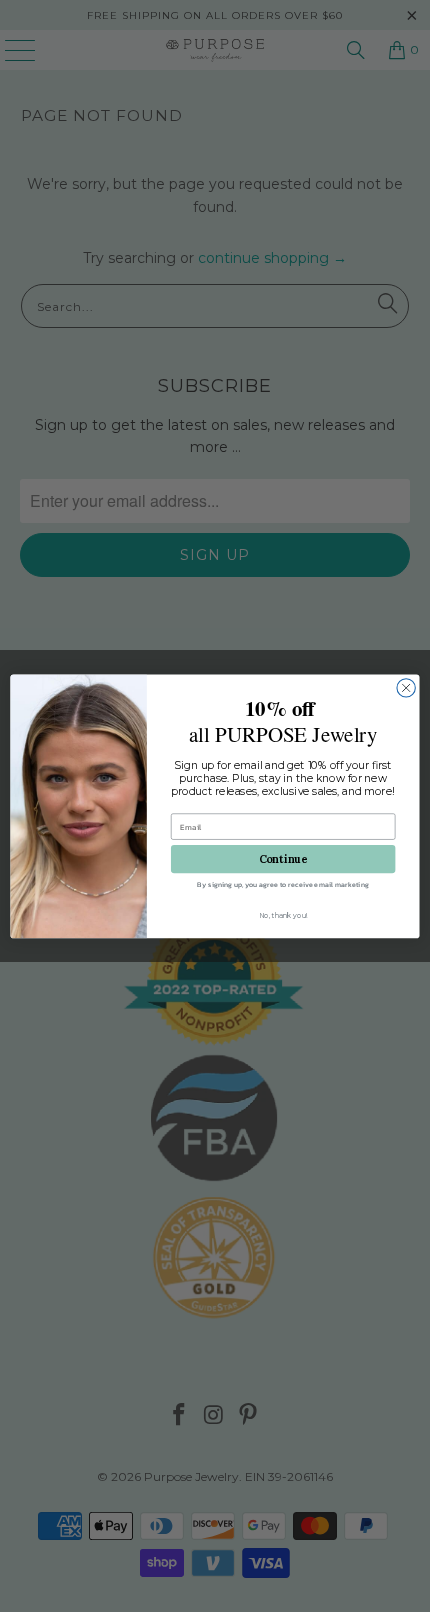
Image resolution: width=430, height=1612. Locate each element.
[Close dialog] (406, 687)
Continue (283, 858)
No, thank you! (283, 915)
